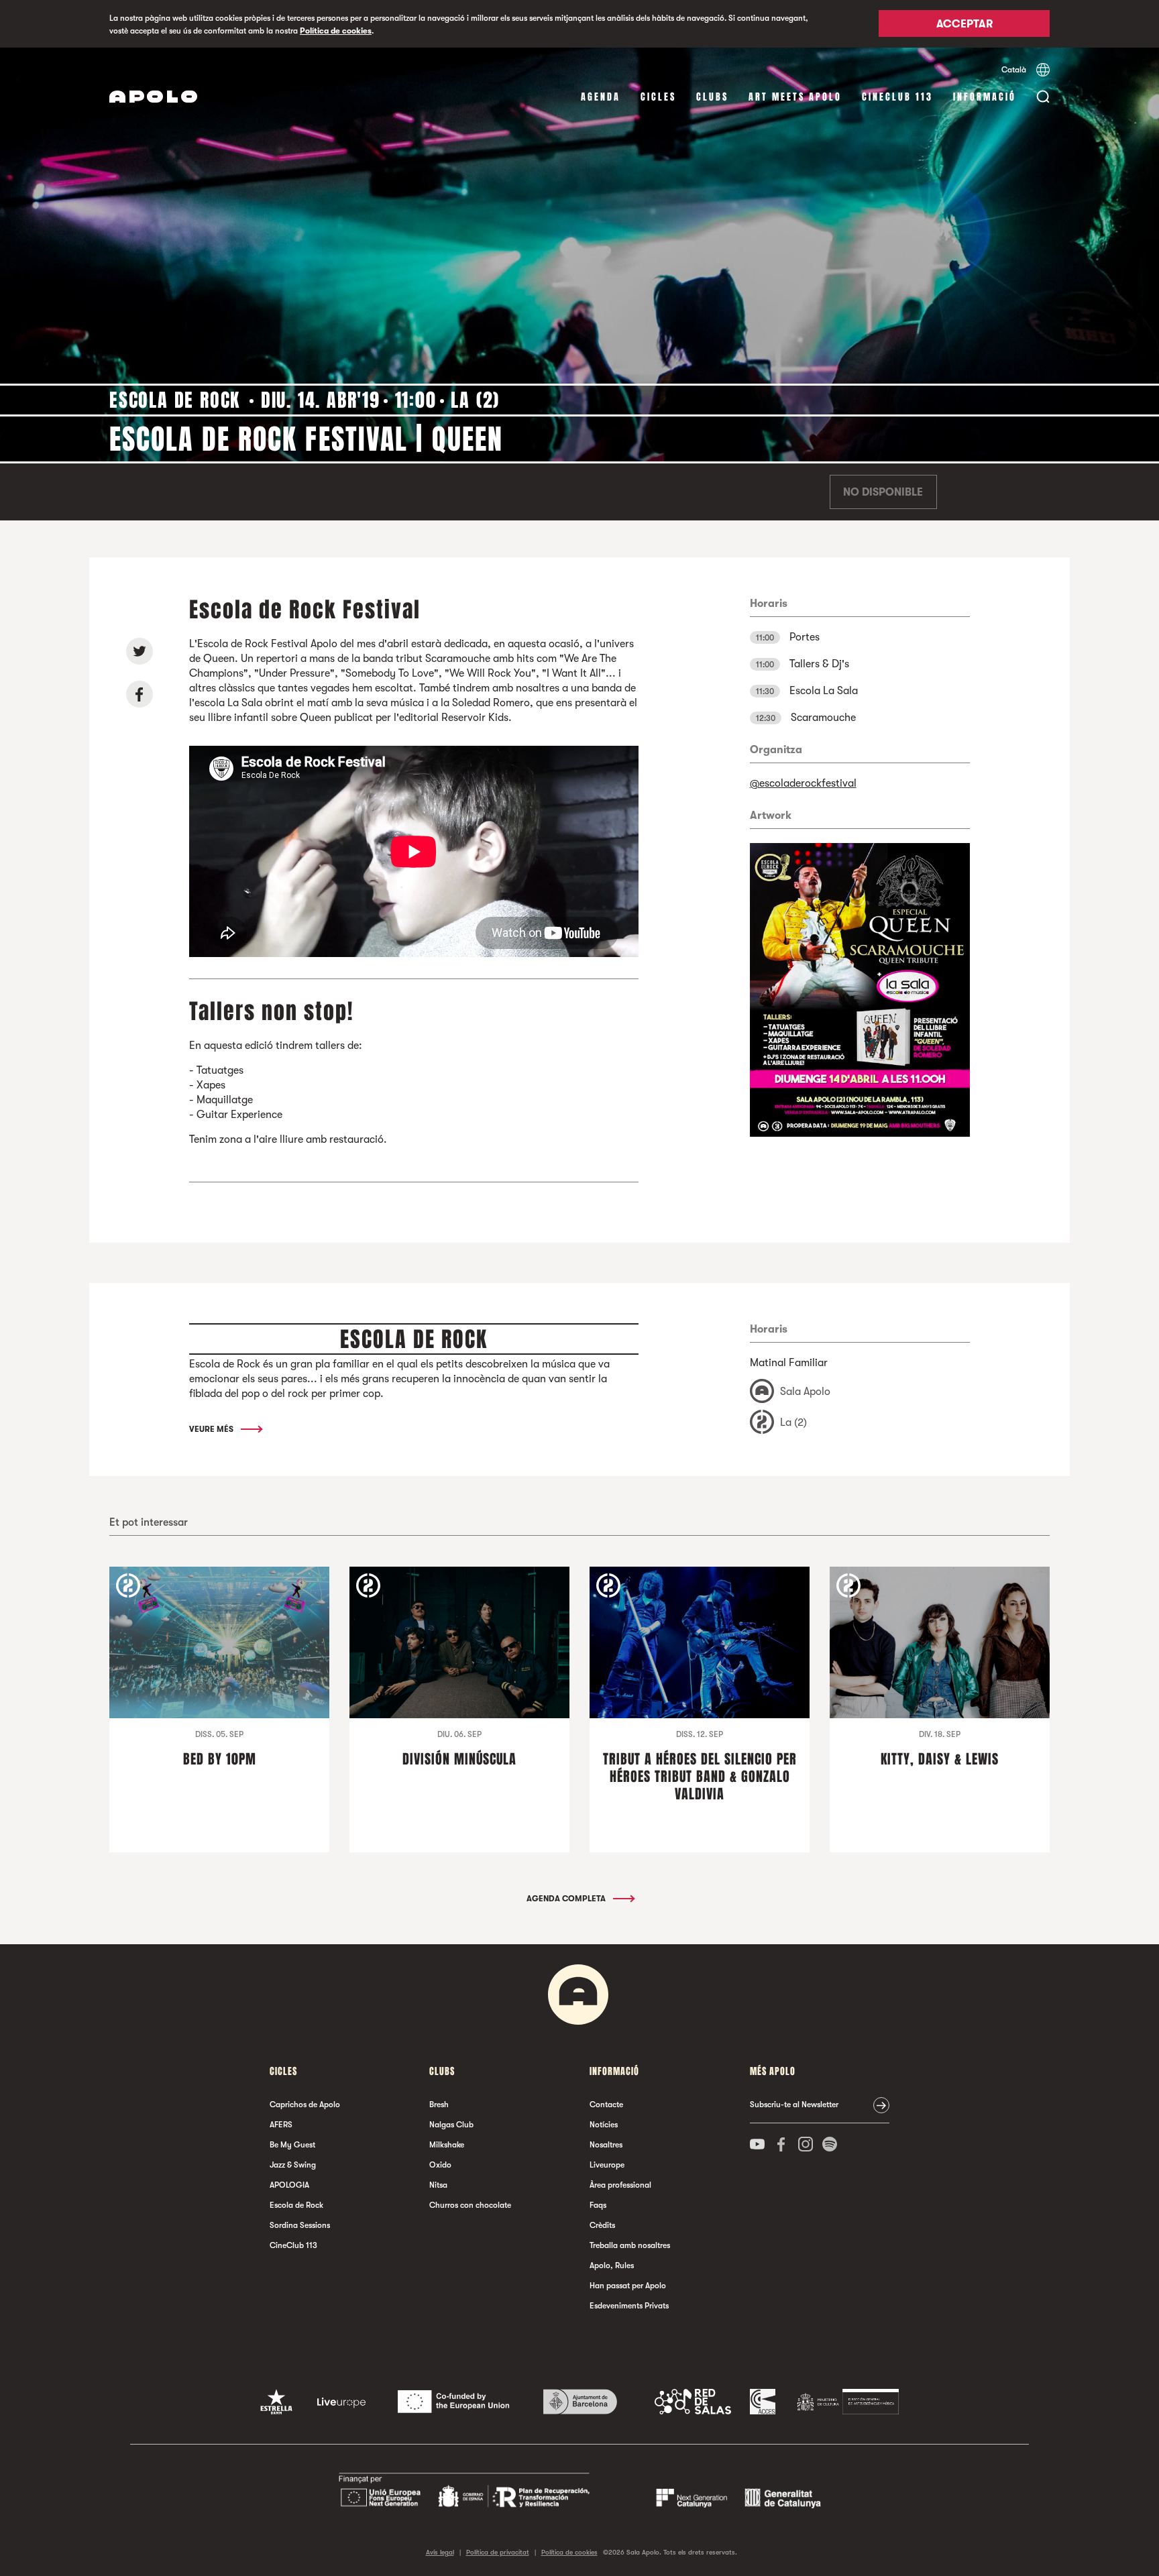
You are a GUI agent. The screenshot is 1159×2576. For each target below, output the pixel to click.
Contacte (606, 2105)
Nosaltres (606, 2145)
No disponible (883, 492)
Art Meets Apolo (795, 97)
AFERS (281, 2125)
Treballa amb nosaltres (630, 2245)
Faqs (598, 2205)
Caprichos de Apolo (305, 2105)
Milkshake (447, 2145)
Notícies (604, 2125)
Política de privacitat (498, 2552)
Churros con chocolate (470, 2205)
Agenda (601, 97)
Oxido (440, 2165)
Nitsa (438, 2185)
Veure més (212, 1429)
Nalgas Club (451, 2125)
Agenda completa (567, 1899)
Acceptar (964, 25)
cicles (658, 97)
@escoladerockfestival (803, 783)
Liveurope (607, 2165)
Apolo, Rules (612, 2265)
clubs (712, 97)
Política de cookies (336, 31)
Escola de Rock (296, 2205)
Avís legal (440, 2552)
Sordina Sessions (300, 2225)
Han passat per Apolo (628, 2286)
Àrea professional (620, 2185)
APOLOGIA (289, 2185)
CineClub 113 (897, 97)
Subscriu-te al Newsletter (794, 2105)
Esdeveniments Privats (629, 2306)
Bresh (439, 2105)
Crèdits (602, 2225)
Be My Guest (292, 2145)
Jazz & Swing (293, 2165)
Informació (985, 97)
